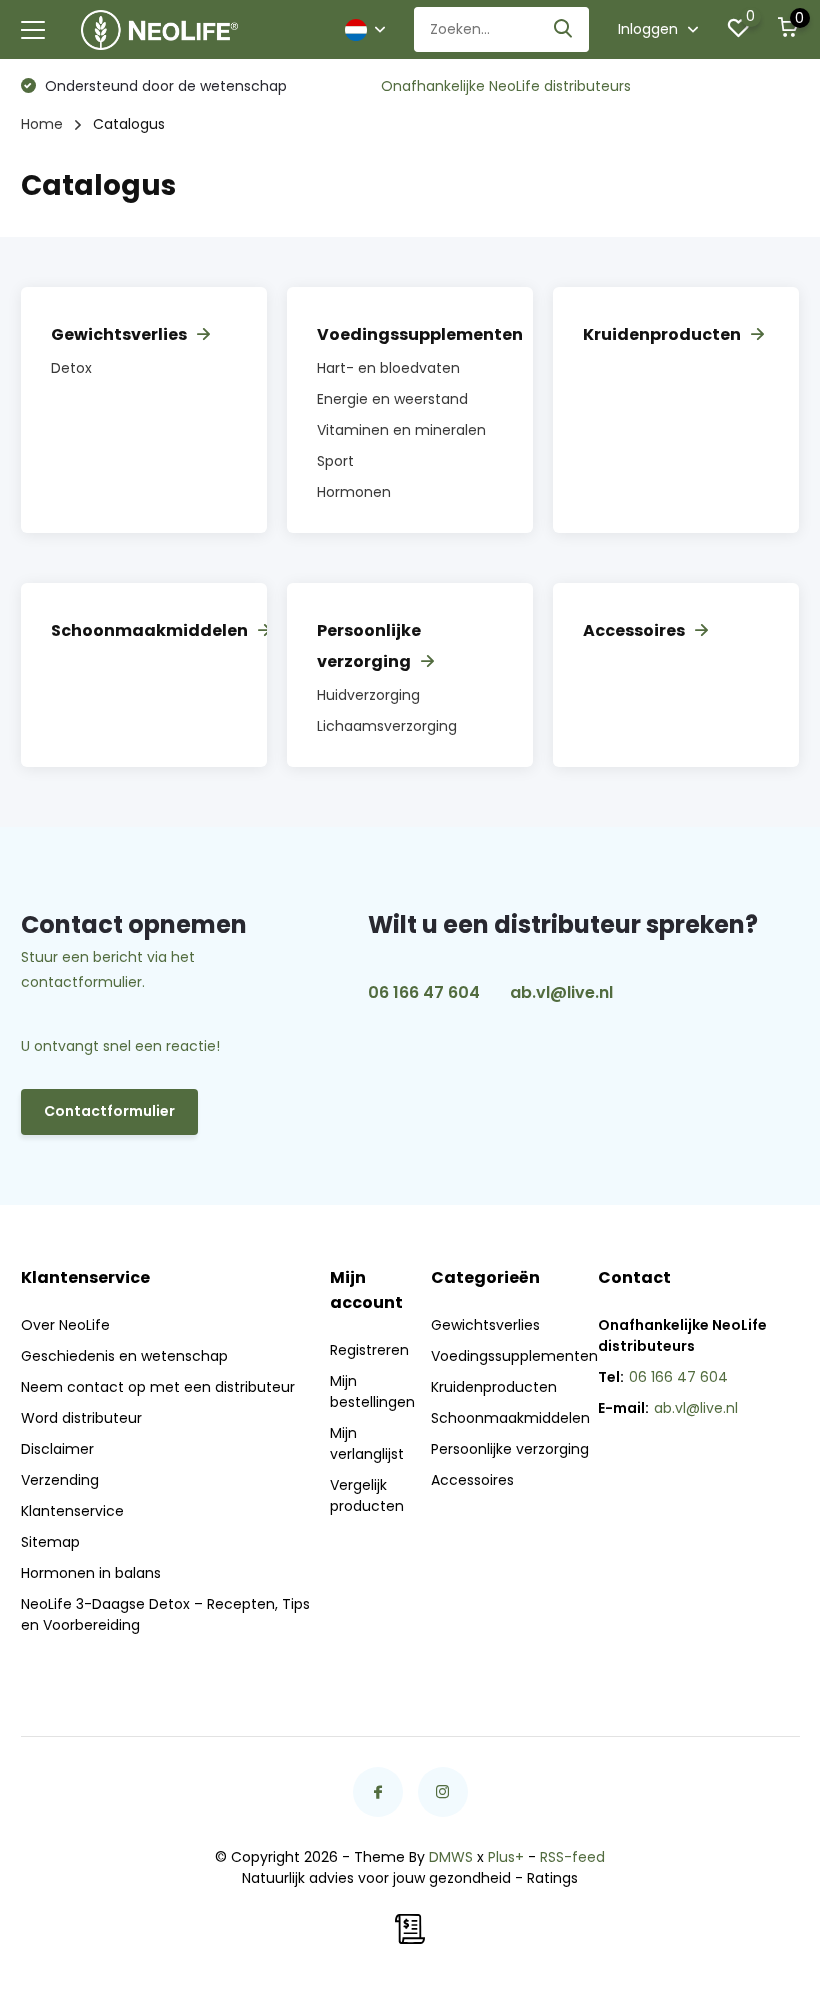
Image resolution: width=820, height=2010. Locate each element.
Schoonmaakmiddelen (149, 630)
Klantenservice (72, 1511)
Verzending (60, 1480)
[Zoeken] (564, 29)
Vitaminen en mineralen (401, 430)
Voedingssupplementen (420, 334)
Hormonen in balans (91, 1573)
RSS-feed (572, 1857)
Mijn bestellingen (372, 1391)
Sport (335, 461)
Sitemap (50, 1542)
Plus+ (506, 1857)
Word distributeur (81, 1418)
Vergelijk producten (367, 1495)
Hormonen (354, 492)
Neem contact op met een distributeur (158, 1387)
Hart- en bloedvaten (388, 368)
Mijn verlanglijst (367, 1443)
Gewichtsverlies (119, 334)
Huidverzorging (368, 695)
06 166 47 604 (424, 992)
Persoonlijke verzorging (510, 1449)
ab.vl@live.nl (561, 992)
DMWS (451, 1857)
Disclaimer (57, 1449)
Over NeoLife (65, 1325)
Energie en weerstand (392, 399)
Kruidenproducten (662, 334)
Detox (71, 368)
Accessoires (634, 630)
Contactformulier (109, 1111)
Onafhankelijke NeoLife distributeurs (506, 86)
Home (42, 124)
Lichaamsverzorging (387, 726)
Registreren (369, 1350)
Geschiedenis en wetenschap (124, 1356)
